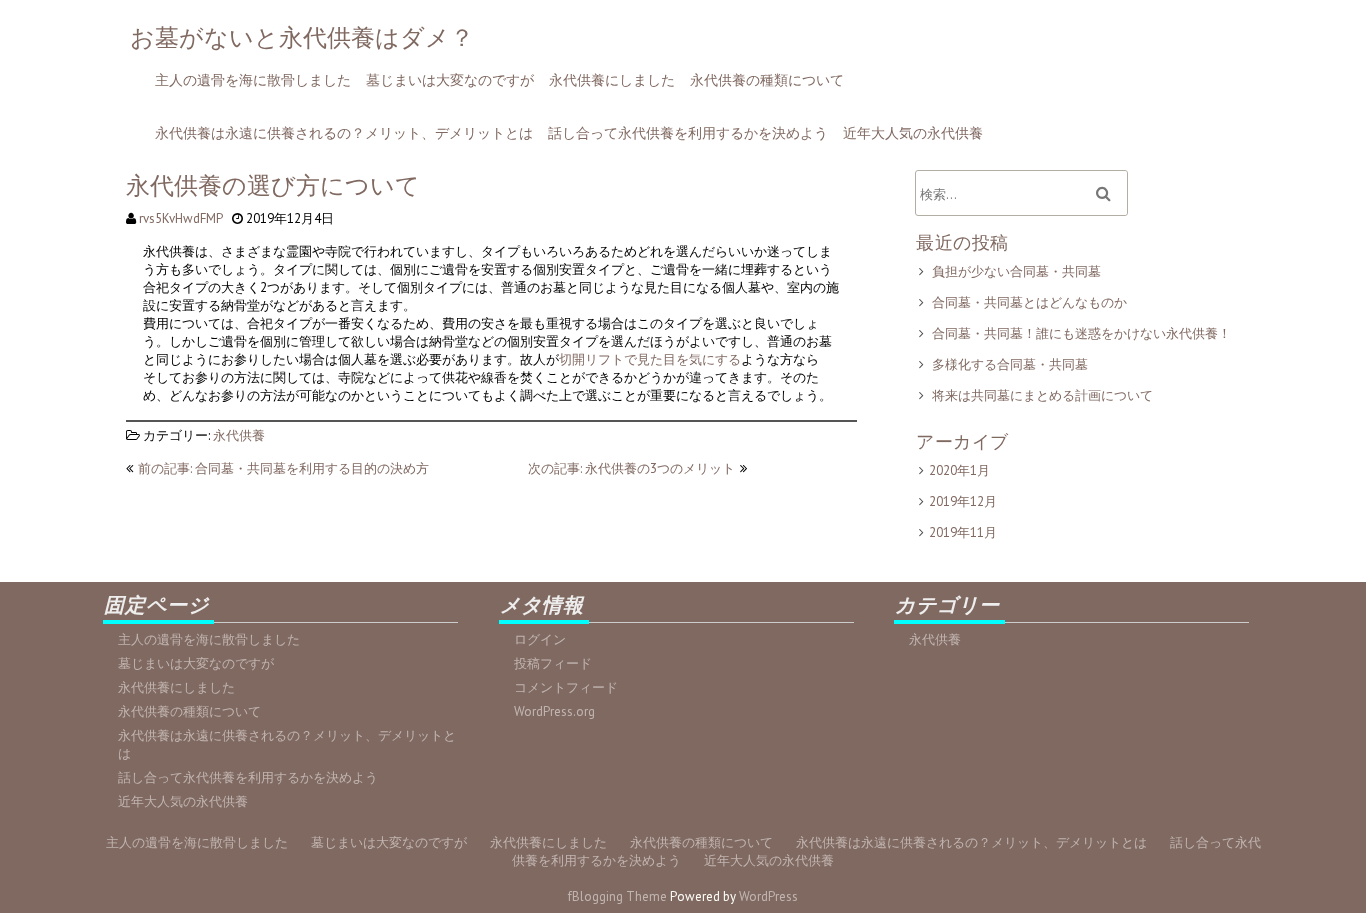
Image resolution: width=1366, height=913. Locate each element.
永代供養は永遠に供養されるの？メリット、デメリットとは (344, 133)
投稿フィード (553, 663)
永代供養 (239, 435)
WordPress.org (554, 711)
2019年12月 (963, 501)
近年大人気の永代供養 (913, 133)
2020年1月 (959, 470)
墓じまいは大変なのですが (450, 80)
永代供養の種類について (767, 80)
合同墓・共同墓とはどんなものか (1029, 302)
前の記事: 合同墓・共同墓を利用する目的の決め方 (283, 468)
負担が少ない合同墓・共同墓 (1016, 271)
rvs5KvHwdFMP (180, 218)
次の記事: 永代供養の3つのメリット (631, 468)
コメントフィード (566, 687)
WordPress (768, 896)
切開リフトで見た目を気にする (650, 359)
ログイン (540, 639)
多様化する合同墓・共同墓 (1010, 364)
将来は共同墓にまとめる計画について (1042, 395)
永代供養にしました (612, 80)
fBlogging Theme (617, 896)
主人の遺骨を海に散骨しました (253, 80)
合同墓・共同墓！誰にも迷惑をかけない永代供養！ (1081, 333)
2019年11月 (963, 532)
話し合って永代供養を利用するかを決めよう (688, 133)
